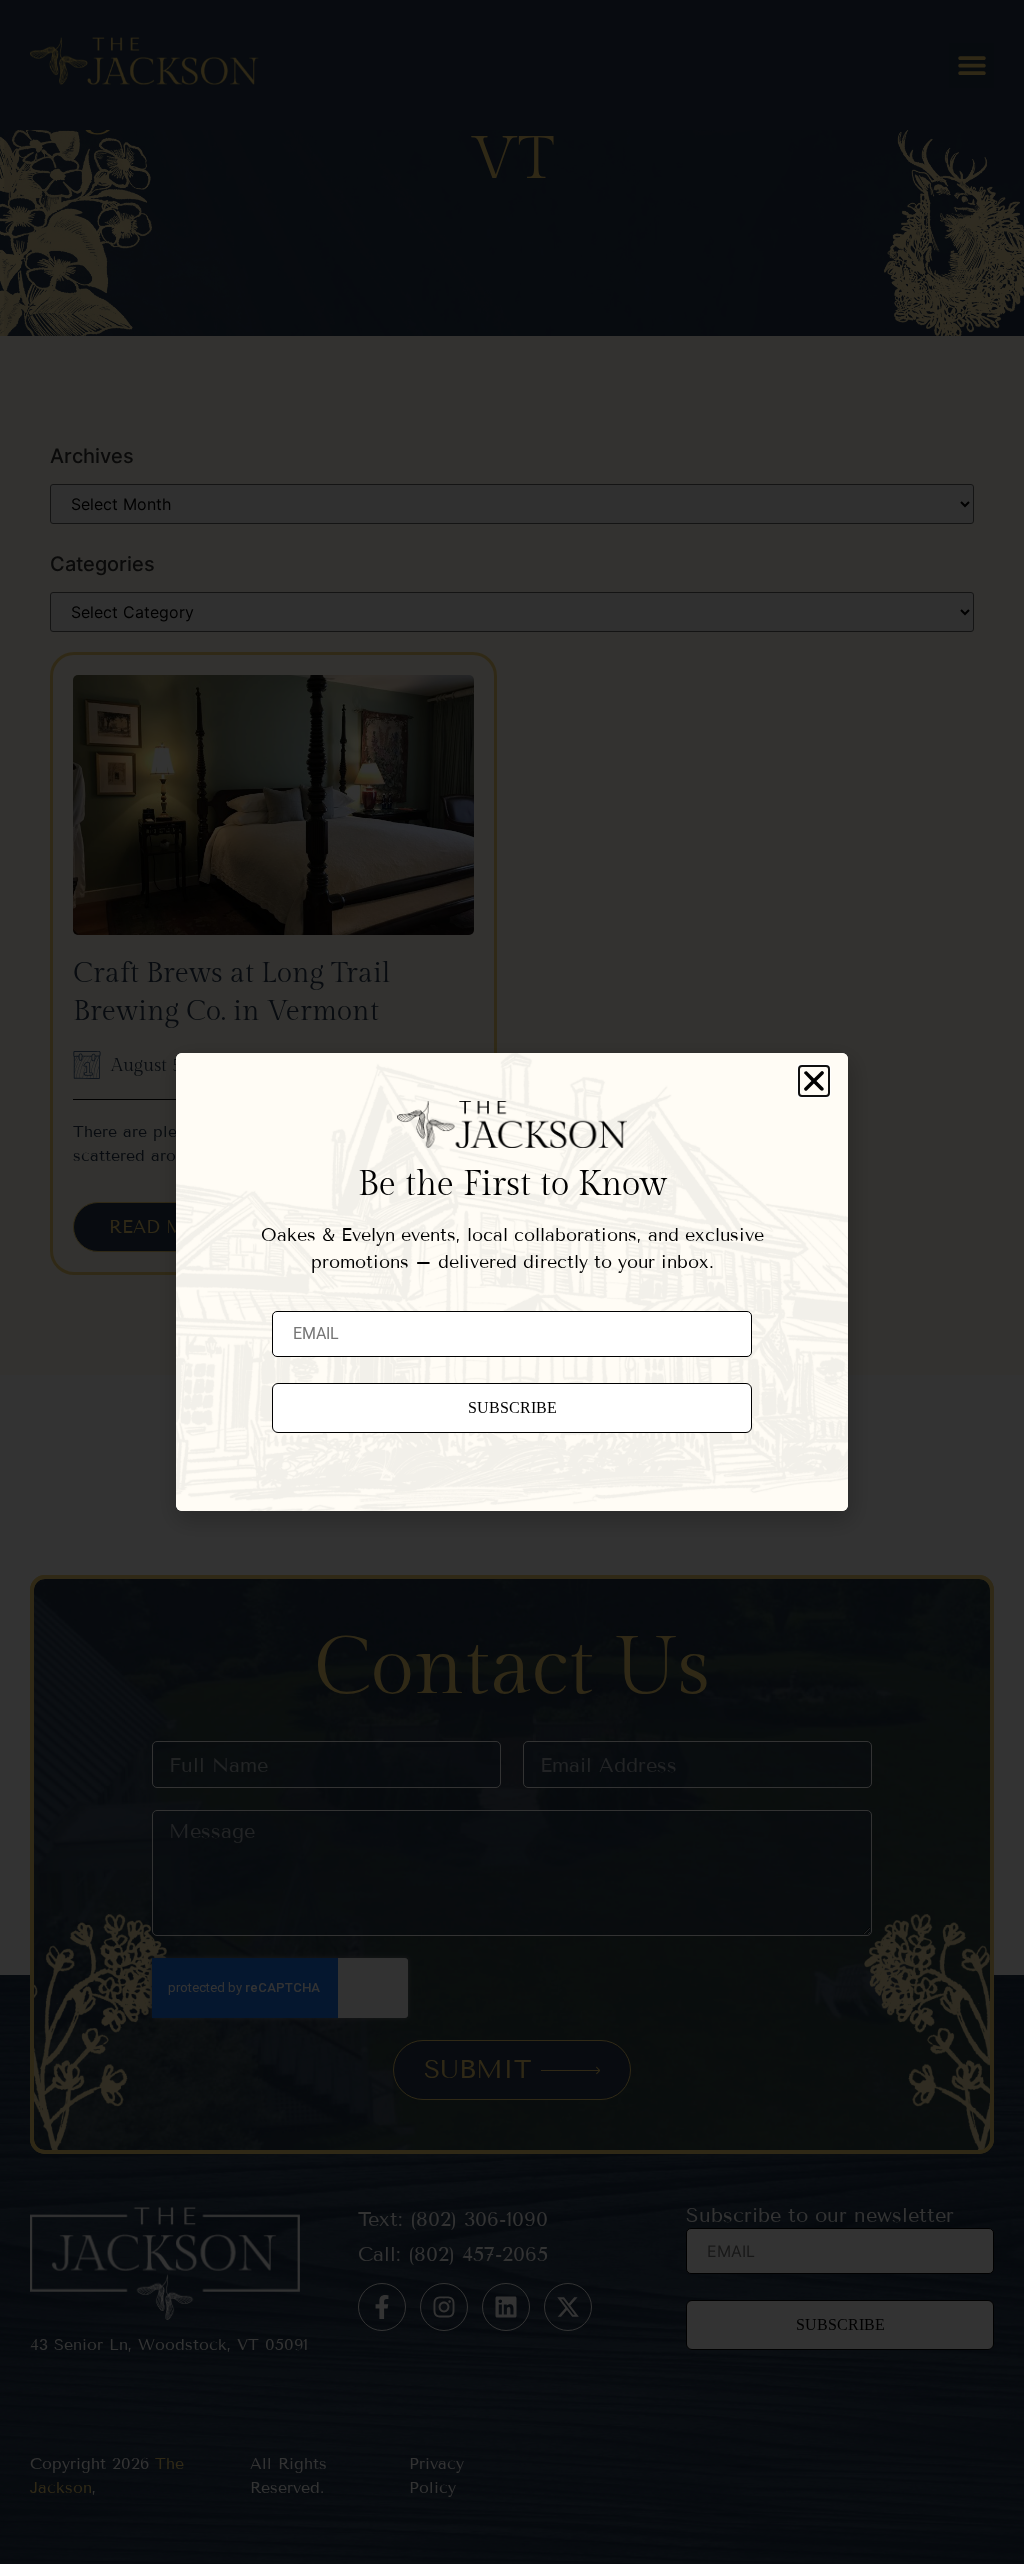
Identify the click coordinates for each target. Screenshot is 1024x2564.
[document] (512, 1282)
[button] (814, 1081)
